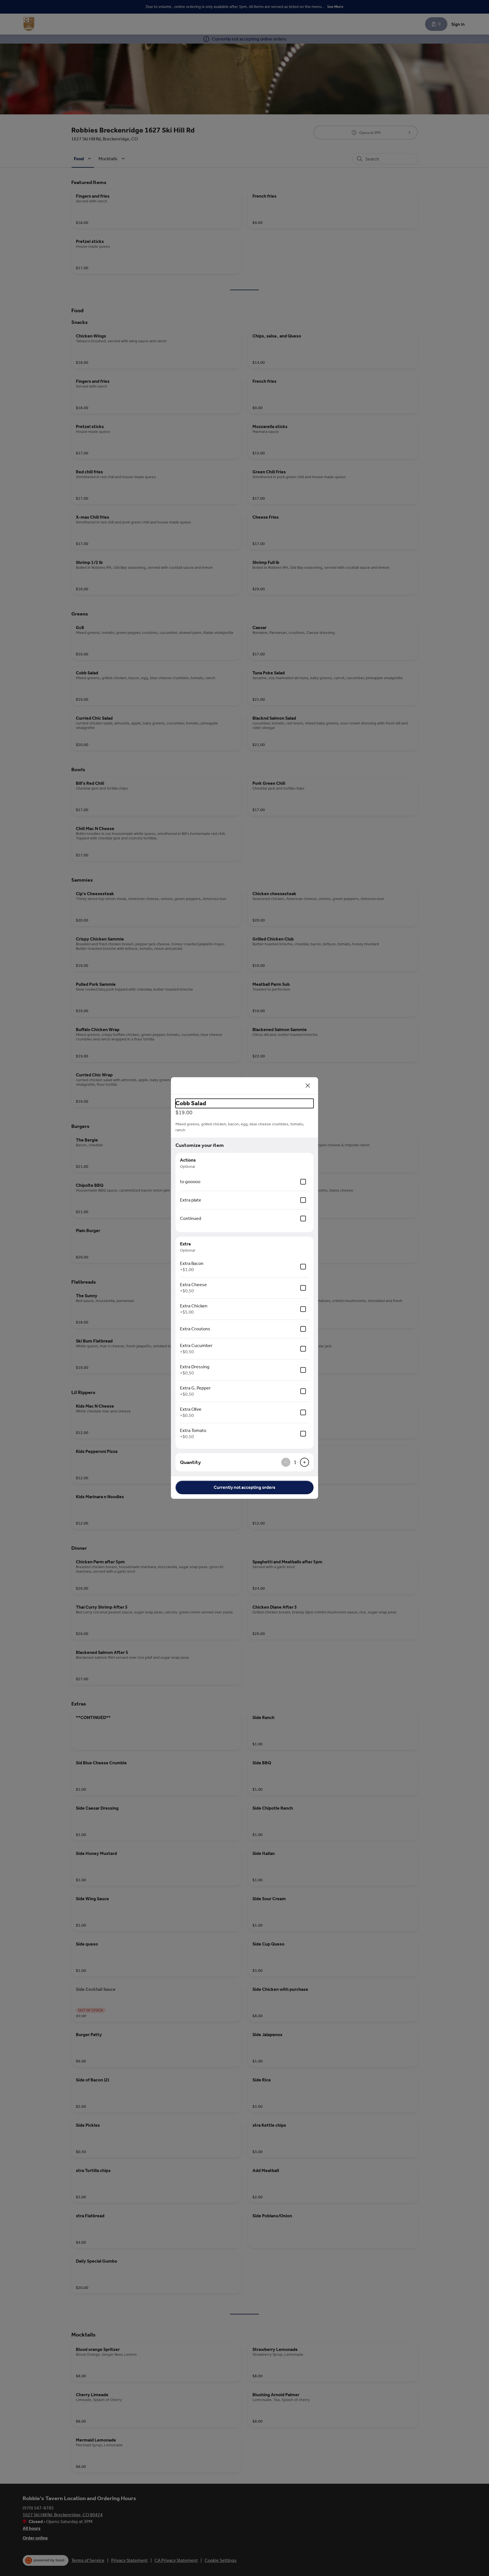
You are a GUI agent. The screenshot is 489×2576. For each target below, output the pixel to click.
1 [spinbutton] (295, 1462)
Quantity (190, 1462)
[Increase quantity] (304, 1462)
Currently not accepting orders (244, 1487)
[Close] (308, 1086)
